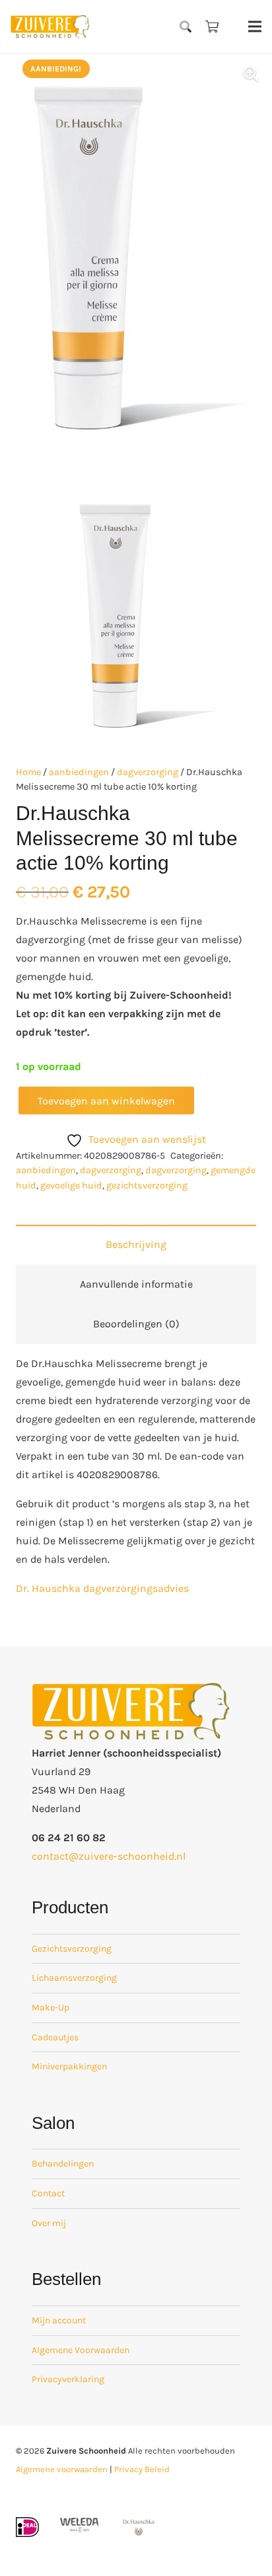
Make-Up (51, 2008)
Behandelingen (63, 2164)
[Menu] (255, 26)
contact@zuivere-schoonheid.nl (109, 1856)
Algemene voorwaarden (62, 2469)
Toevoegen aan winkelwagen (106, 1101)
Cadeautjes (55, 2037)
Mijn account (59, 2320)
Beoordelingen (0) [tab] (136, 1324)
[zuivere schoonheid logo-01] (50, 26)
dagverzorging (148, 772)
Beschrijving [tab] (136, 1244)
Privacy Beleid (142, 2469)
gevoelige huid (71, 1185)
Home (28, 772)
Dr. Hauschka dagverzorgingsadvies (102, 1588)
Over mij (49, 2223)
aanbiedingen (79, 772)
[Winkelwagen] (212, 26)
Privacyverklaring (68, 2379)
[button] (186, 26)
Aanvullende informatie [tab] (136, 1284)
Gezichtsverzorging (72, 1949)
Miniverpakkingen (69, 2066)
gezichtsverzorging (147, 1185)
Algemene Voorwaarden (81, 2350)
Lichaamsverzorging (74, 1978)
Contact (48, 2193)
